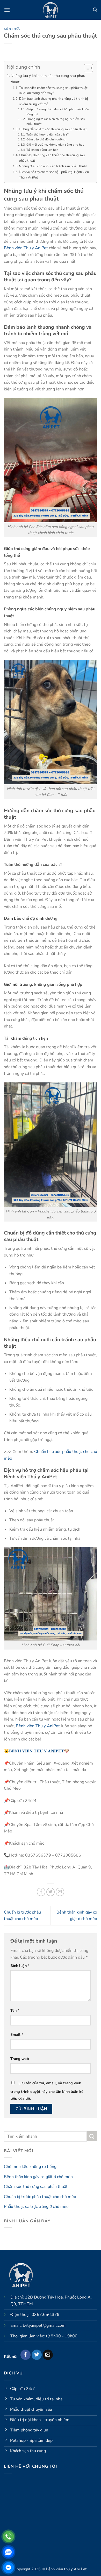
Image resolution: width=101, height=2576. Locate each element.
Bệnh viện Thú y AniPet (26, 248)
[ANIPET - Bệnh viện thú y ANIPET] (51, 10)
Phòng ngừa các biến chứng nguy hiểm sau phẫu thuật (56, 121)
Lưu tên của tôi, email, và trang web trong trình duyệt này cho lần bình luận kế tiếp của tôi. (47, 2091)
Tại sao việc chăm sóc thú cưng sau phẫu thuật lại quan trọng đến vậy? (53, 91)
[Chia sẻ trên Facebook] (41, 1892)
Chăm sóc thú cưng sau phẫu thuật (36, 2187)
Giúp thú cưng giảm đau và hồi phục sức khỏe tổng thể (58, 112)
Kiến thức (12, 29)
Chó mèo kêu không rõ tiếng (30, 2167)
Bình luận (20, 1966)
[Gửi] (92, 2136)
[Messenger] (8, 2568)
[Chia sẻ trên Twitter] (51, 1892)
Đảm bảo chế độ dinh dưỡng (46, 139)
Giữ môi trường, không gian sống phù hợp (55, 145)
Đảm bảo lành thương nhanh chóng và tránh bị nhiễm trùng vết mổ (53, 101)
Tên (15, 2010)
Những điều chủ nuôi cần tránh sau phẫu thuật (53, 166)
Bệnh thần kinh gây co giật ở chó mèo (38, 2177)
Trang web (20, 2059)
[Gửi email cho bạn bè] (60, 1892)
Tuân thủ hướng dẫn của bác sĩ (47, 134)
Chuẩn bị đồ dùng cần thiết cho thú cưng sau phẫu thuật (52, 158)
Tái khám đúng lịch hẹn (42, 150)
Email (17, 2035)
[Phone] (8, 2536)
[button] (7, 10)
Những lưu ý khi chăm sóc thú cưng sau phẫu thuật (48, 79)
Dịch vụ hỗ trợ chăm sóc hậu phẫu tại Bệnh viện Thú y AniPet (54, 175)
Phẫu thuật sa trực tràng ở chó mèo (36, 2207)
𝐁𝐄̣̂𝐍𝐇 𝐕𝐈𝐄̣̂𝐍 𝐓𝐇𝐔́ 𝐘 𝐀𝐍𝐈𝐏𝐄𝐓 (37, 1751)
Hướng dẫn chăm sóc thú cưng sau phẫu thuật (53, 129)
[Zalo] (8, 2552)
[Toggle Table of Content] (86, 68)
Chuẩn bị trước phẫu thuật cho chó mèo (40, 2197)
